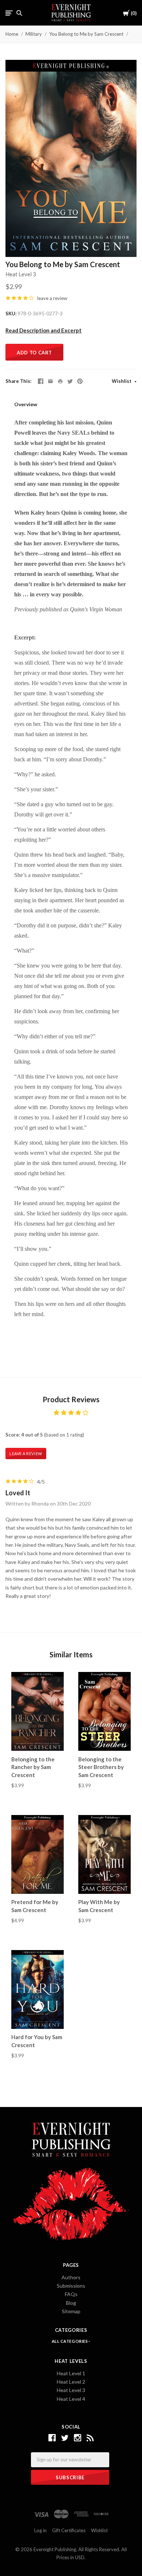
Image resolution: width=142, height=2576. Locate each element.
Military (34, 34)
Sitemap (71, 2311)
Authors (71, 2277)
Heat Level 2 (71, 2382)
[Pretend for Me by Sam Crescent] (38, 1855)
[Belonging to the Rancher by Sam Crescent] (38, 1712)
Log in (40, 2530)
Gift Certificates (69, 2530)
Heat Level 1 (71, 2373)
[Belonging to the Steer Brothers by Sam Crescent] (104, 1712)
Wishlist (122, 381)
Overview (26, 404)
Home (12, 34)
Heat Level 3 (21, 274)
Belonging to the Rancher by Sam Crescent (33, 1767)
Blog (71, 2303)
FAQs (71, 2294)
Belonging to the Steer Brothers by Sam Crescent (101, 1767)
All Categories (70, 2341)
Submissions (71, 2286)
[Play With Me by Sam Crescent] (104, 1855)
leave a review (52, 298)
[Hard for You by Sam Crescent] (38, 1990)
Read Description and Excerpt (44, 330)
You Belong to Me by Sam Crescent (86, 34)
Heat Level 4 (71, 2399)
